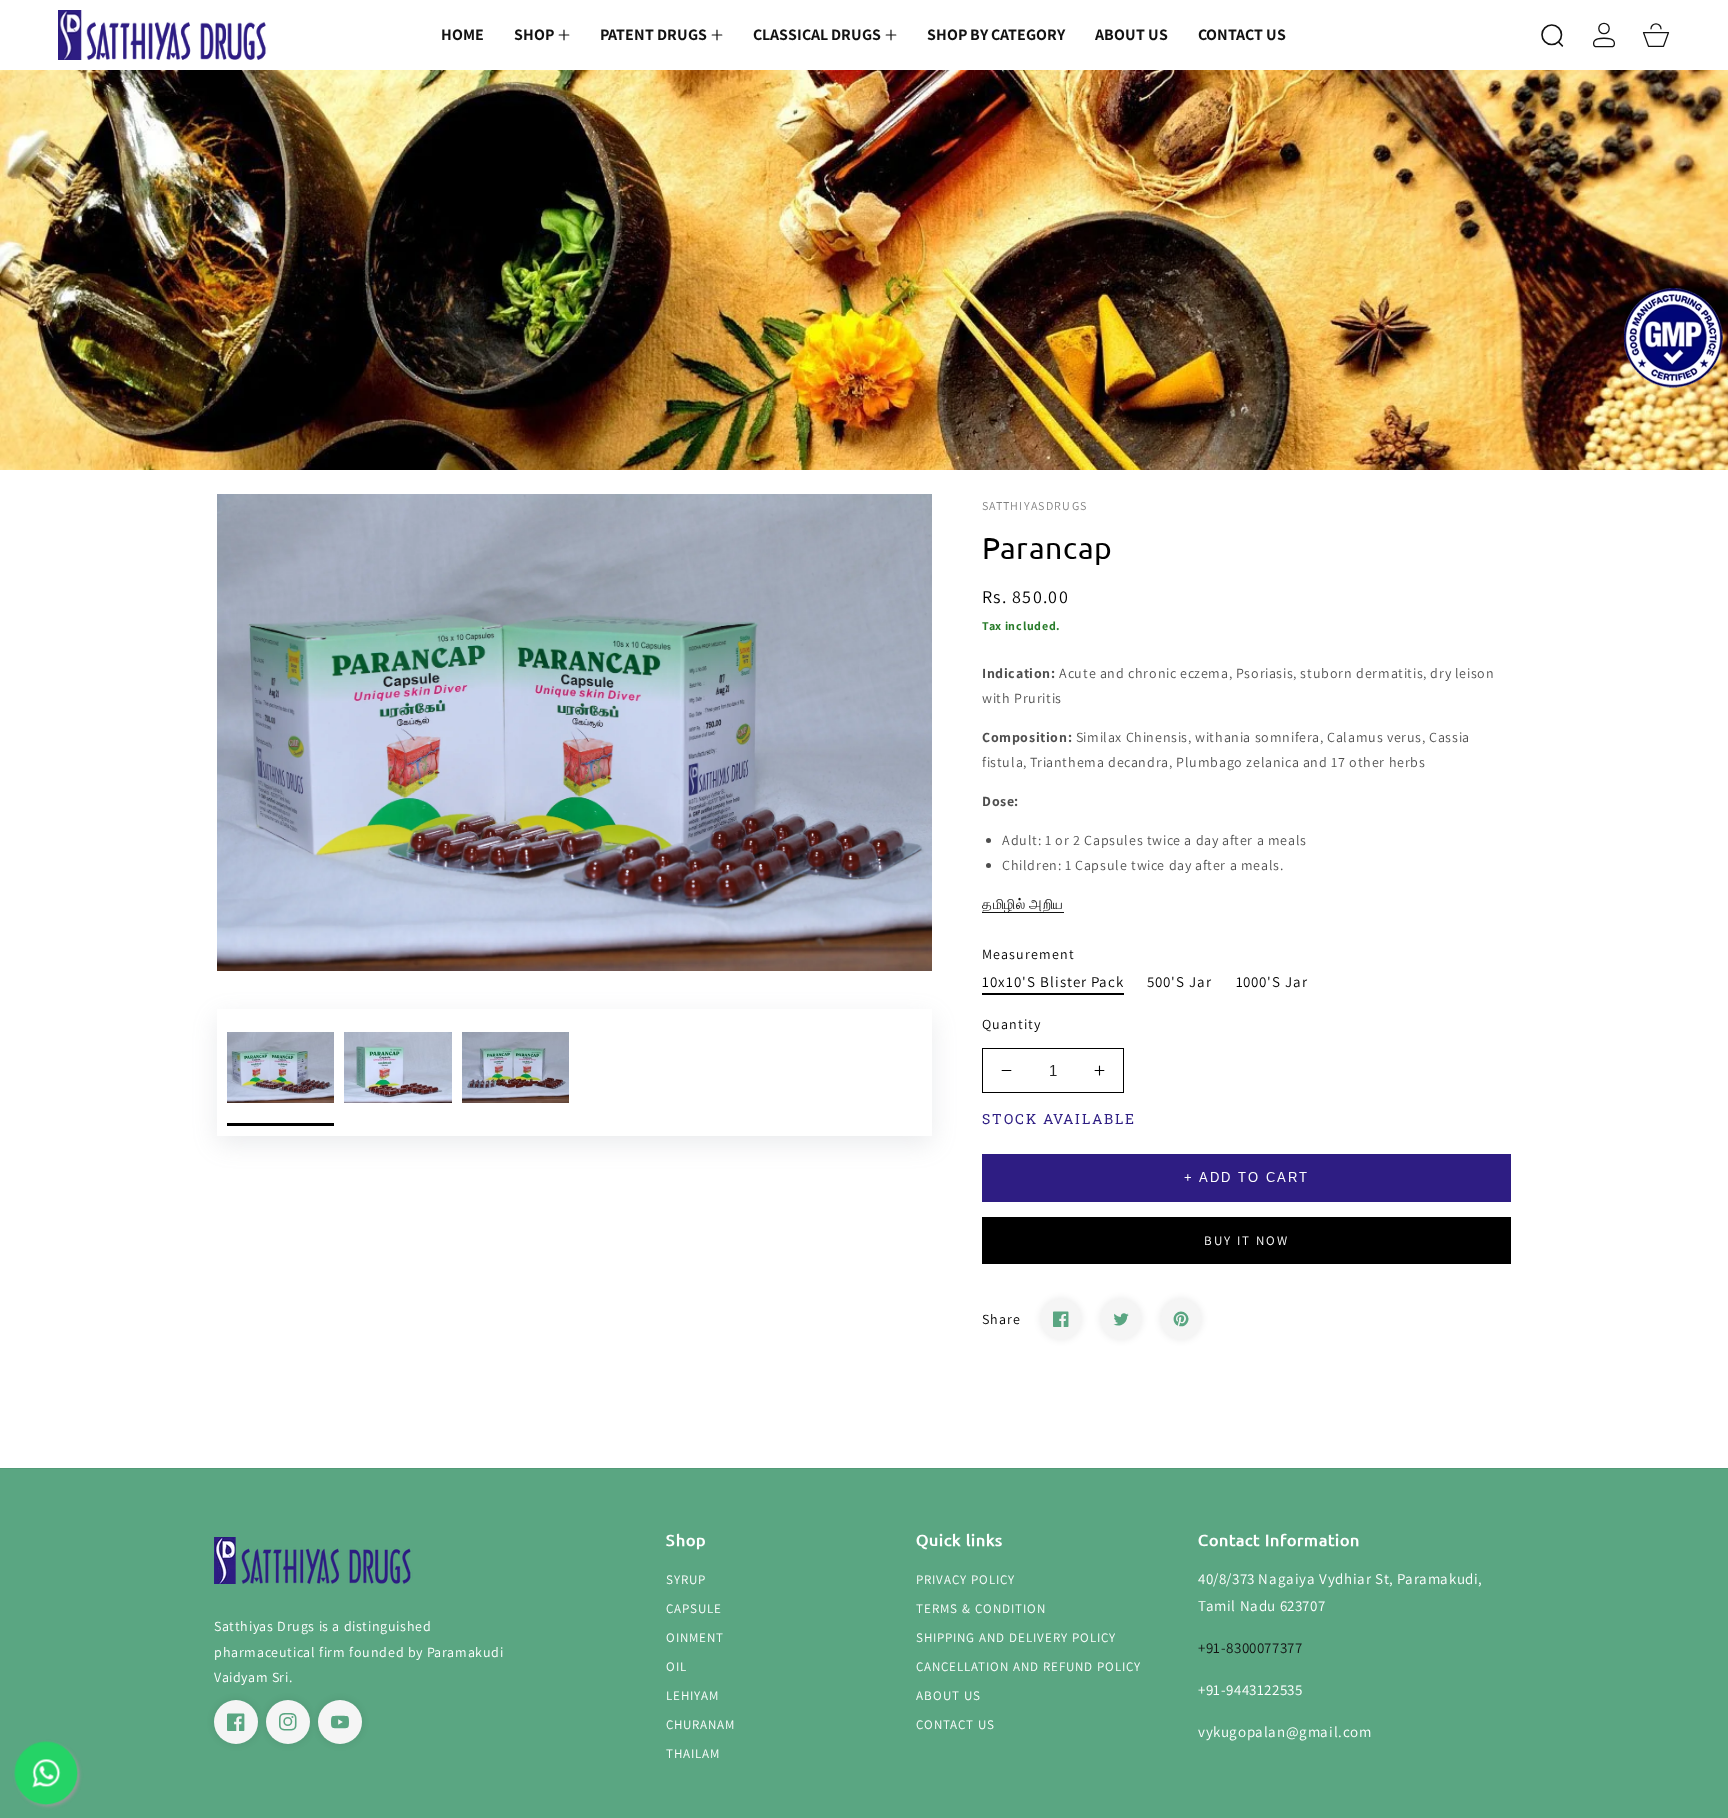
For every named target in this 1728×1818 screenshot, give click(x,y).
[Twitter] (1121, 1319)
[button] (542, 35)
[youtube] (340, 1722)
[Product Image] (574, 732)
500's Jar (1179, 981)
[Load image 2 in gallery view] (397, 1072)
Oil (676, 1667)
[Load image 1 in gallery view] (280, 1072)
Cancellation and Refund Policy (1028, 1667)
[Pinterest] (1181, 1319)
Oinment (695, 1638)
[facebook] (236, 1722)
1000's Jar (1272, 981)
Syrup (686, 1580)
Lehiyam (692, 1696)
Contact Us (955, 1725)
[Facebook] (1061, 1319)
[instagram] (288, 1722)
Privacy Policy (965, 1580)
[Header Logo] (163, 35)
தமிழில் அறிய (1023, 904)
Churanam (700, 1725)
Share (1001, 1319)
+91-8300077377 (1250, 1647)
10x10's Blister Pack (1053, 981)
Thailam (693, 1754)
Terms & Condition (981, 1609)
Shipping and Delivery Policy (1016, 1638)
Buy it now (1246, 1240)
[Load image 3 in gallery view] (515, 1072)
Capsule (694, 1609)
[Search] (1552, 35)
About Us (948, 1696)
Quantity (1011, 1024)
